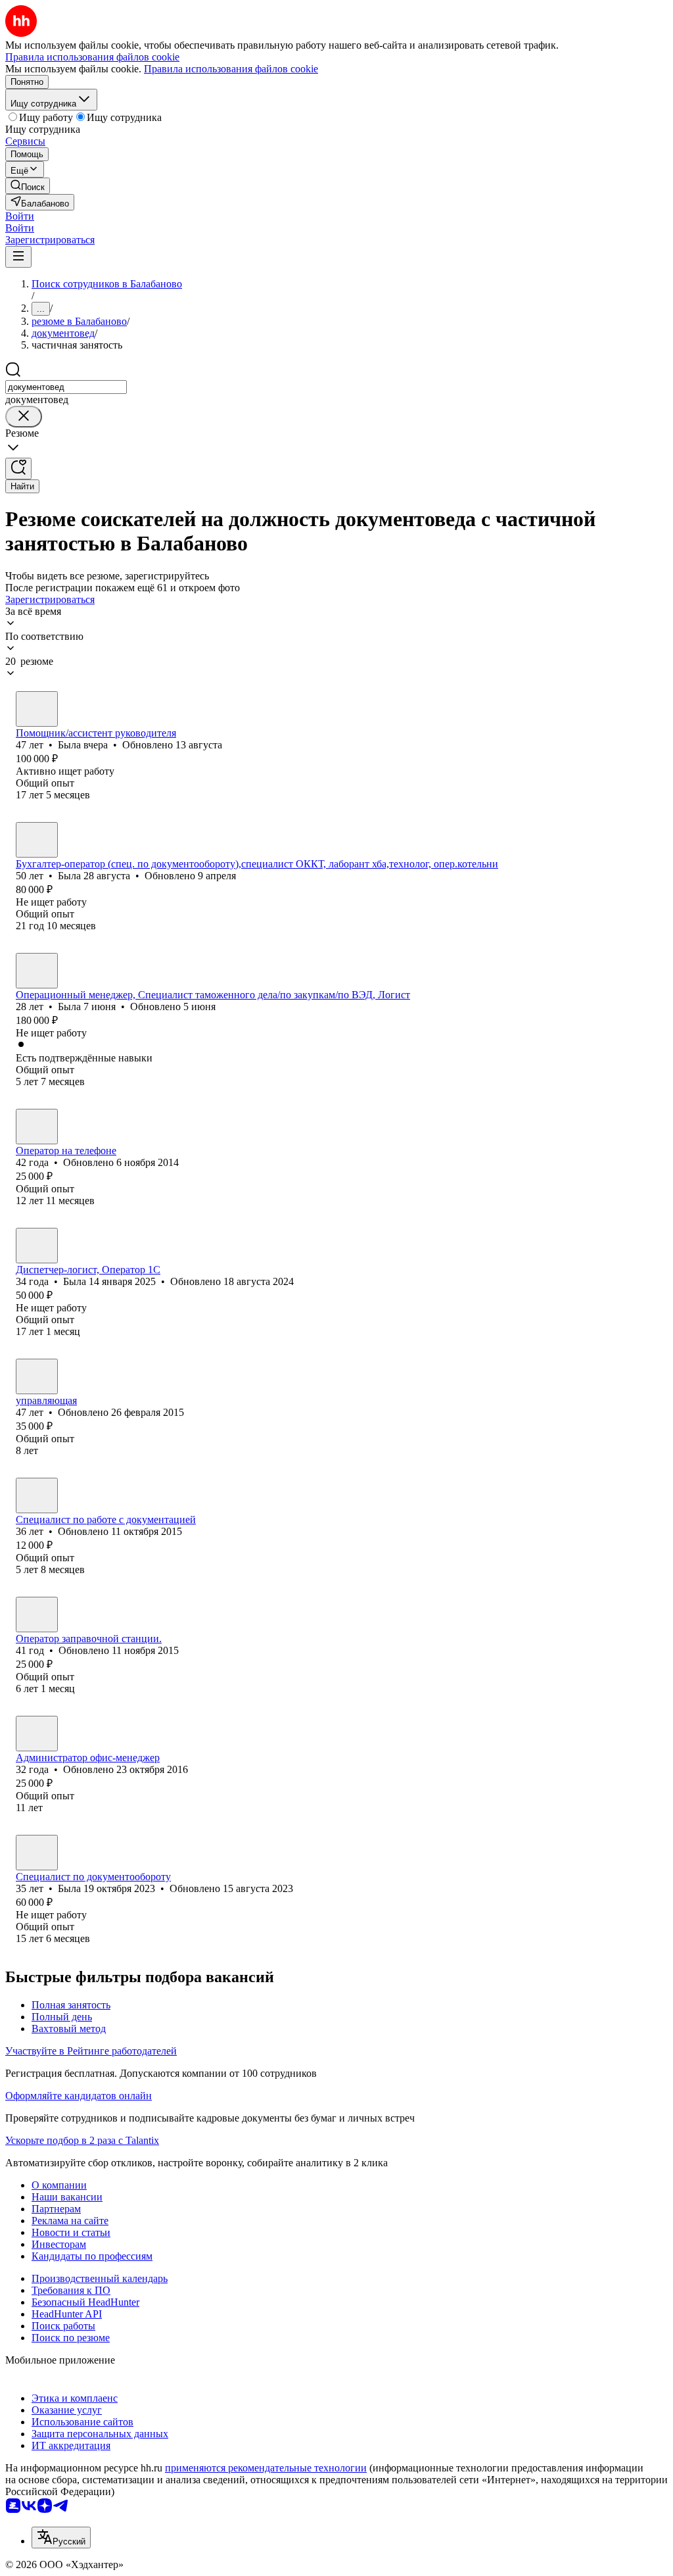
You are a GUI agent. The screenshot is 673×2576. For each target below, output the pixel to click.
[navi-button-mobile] (18, 257)
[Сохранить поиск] (18, 469)
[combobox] (66, 387)
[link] (28, 186)
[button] (20, 216)
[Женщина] (37, 709)
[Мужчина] (37, 1376)
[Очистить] (24, 417)
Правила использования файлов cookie (231, 69)
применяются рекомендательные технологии (266, 2468)
